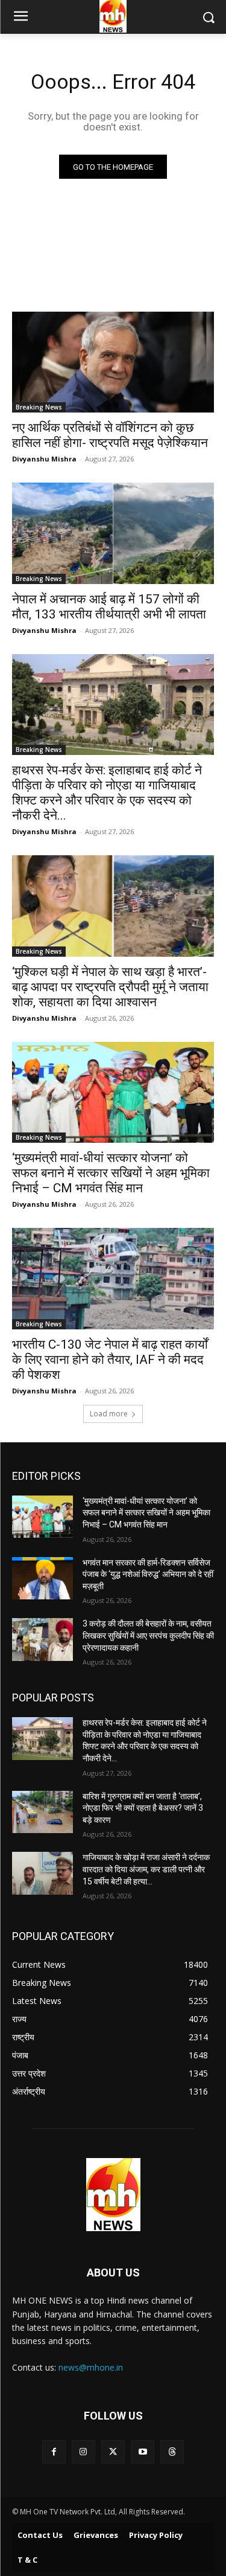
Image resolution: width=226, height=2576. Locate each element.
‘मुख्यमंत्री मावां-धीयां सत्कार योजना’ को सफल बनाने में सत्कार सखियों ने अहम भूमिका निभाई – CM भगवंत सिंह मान (111, 1173)
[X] (113, 2452)
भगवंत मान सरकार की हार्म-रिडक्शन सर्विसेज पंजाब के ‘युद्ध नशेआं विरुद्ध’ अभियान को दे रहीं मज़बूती (148, 1574)
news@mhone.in (91, 2367)
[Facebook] (54, 2452)
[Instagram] (83, 2452)
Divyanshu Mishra (44, 459)
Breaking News (39, 407)
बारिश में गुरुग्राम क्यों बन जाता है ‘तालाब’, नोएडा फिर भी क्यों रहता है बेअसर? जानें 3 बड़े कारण (143, 1808)
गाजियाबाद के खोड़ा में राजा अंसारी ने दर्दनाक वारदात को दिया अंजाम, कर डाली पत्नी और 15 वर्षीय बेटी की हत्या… (146, 1869)
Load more (109, 1414)
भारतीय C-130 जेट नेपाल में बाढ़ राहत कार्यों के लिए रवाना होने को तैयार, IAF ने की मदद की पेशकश (110, 1360)
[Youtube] (143, 2452)
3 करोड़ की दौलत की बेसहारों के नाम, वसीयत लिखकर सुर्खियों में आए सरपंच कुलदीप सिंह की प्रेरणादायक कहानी (148, 1635)
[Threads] (172, 2452)
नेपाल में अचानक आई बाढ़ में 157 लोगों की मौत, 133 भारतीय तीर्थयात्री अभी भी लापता (109, 607)
